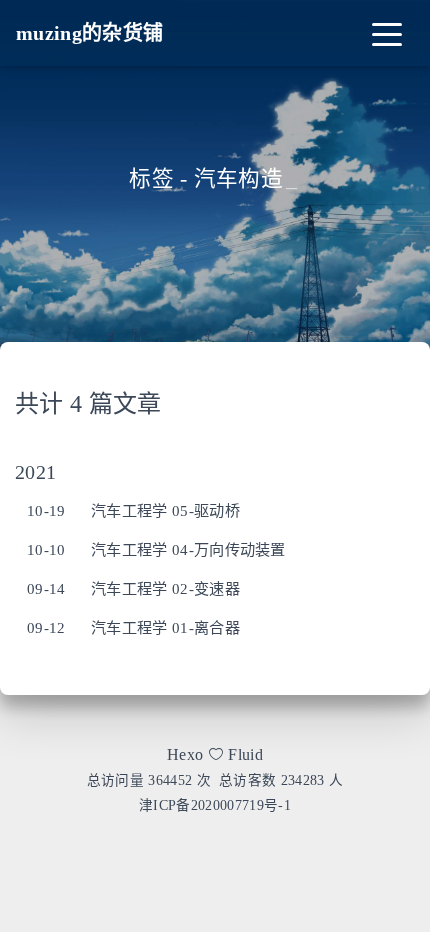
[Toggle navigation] (387, 33)
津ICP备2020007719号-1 (215, 805)
